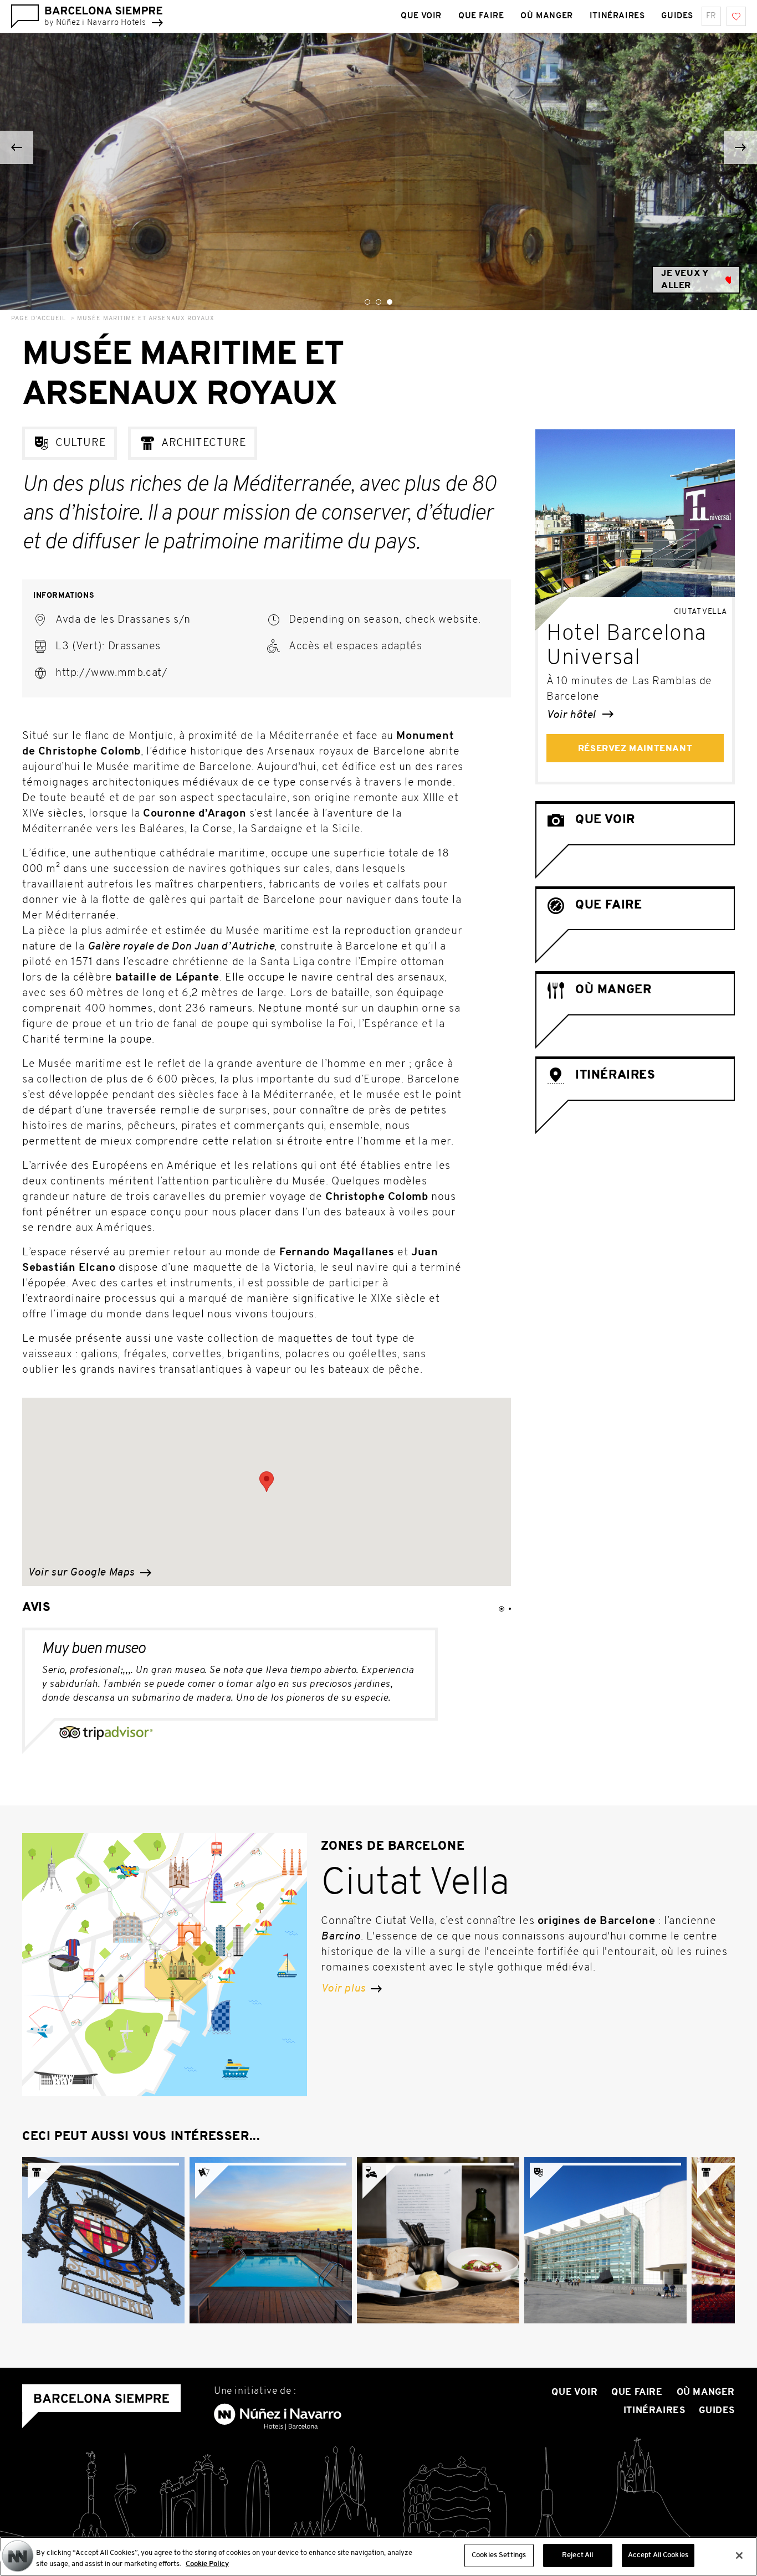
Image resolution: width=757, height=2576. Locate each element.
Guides (677, 16)
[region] (378, 2556)
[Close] (739, 2556)
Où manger (546, 16)
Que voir (421, 16)
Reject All (577, 2555)
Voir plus (344, 1989)
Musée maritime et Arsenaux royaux (146, 319)
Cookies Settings (499, 2555)
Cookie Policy (207, 2564)
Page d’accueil (39, 319)
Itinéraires (617, 16)
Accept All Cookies (658, 2555)
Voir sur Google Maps (83, 1573)
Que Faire (481, 16)
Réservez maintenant (635, 749)
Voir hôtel (572, 715)
